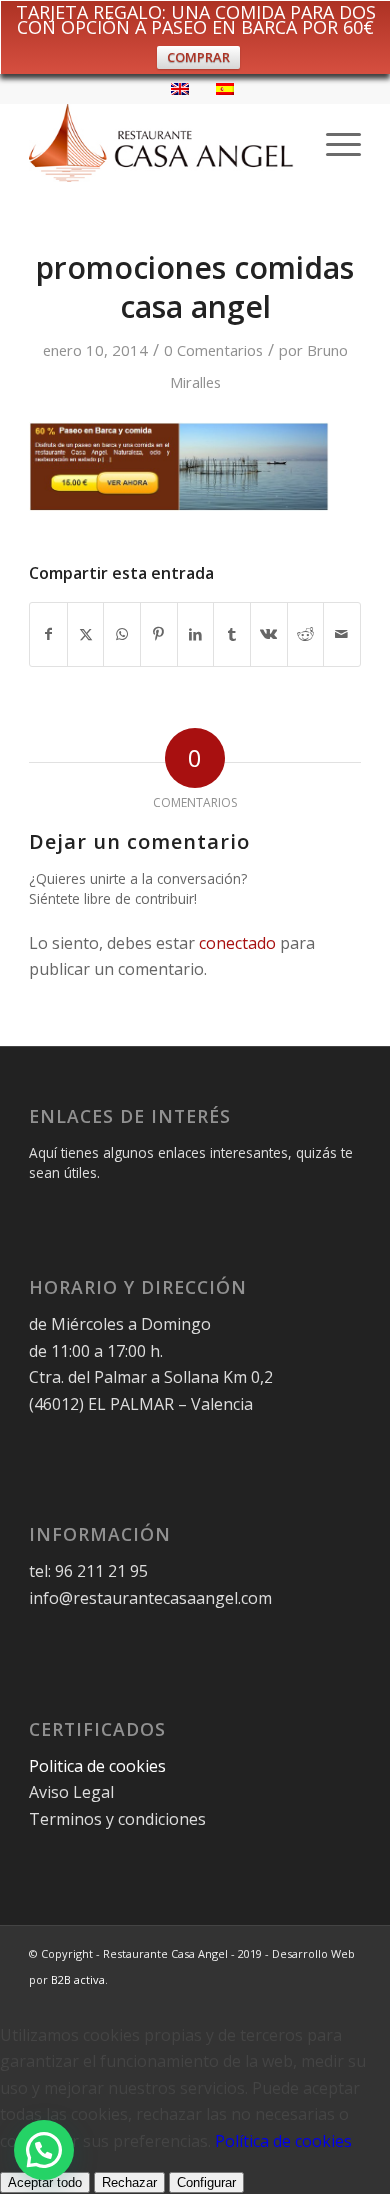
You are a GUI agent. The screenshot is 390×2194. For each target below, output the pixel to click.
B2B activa (78, 1979)
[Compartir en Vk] (269, 634)
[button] (44, 2150)
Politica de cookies (99, 1766)
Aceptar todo (45, 2182)
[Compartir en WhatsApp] (122, 634)
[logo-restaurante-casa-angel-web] (161, 143)
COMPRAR (198, 57)
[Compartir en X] (86, 634)
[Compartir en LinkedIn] (196, 634)
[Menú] (333, 143)
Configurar (206, 2182)
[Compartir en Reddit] (306, 634)
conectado (237, 943)
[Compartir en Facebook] (48, 634)
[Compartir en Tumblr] (232, 634)
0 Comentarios (213, 350)
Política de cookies (283, 2141)
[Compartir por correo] (342, 634)
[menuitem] (333, 143)
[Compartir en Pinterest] (159, 634)
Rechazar (129, 2182)
